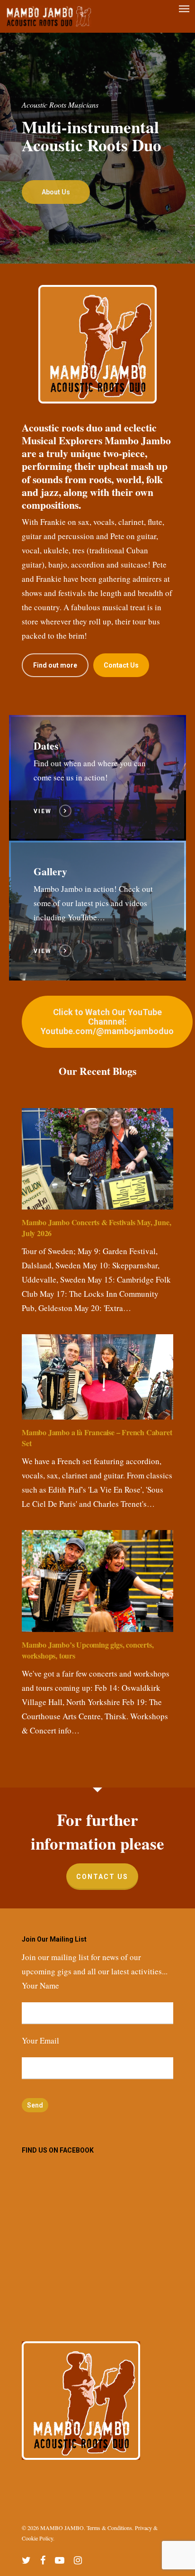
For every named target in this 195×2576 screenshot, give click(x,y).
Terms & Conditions (109, 2528)
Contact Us (102, 1877)
